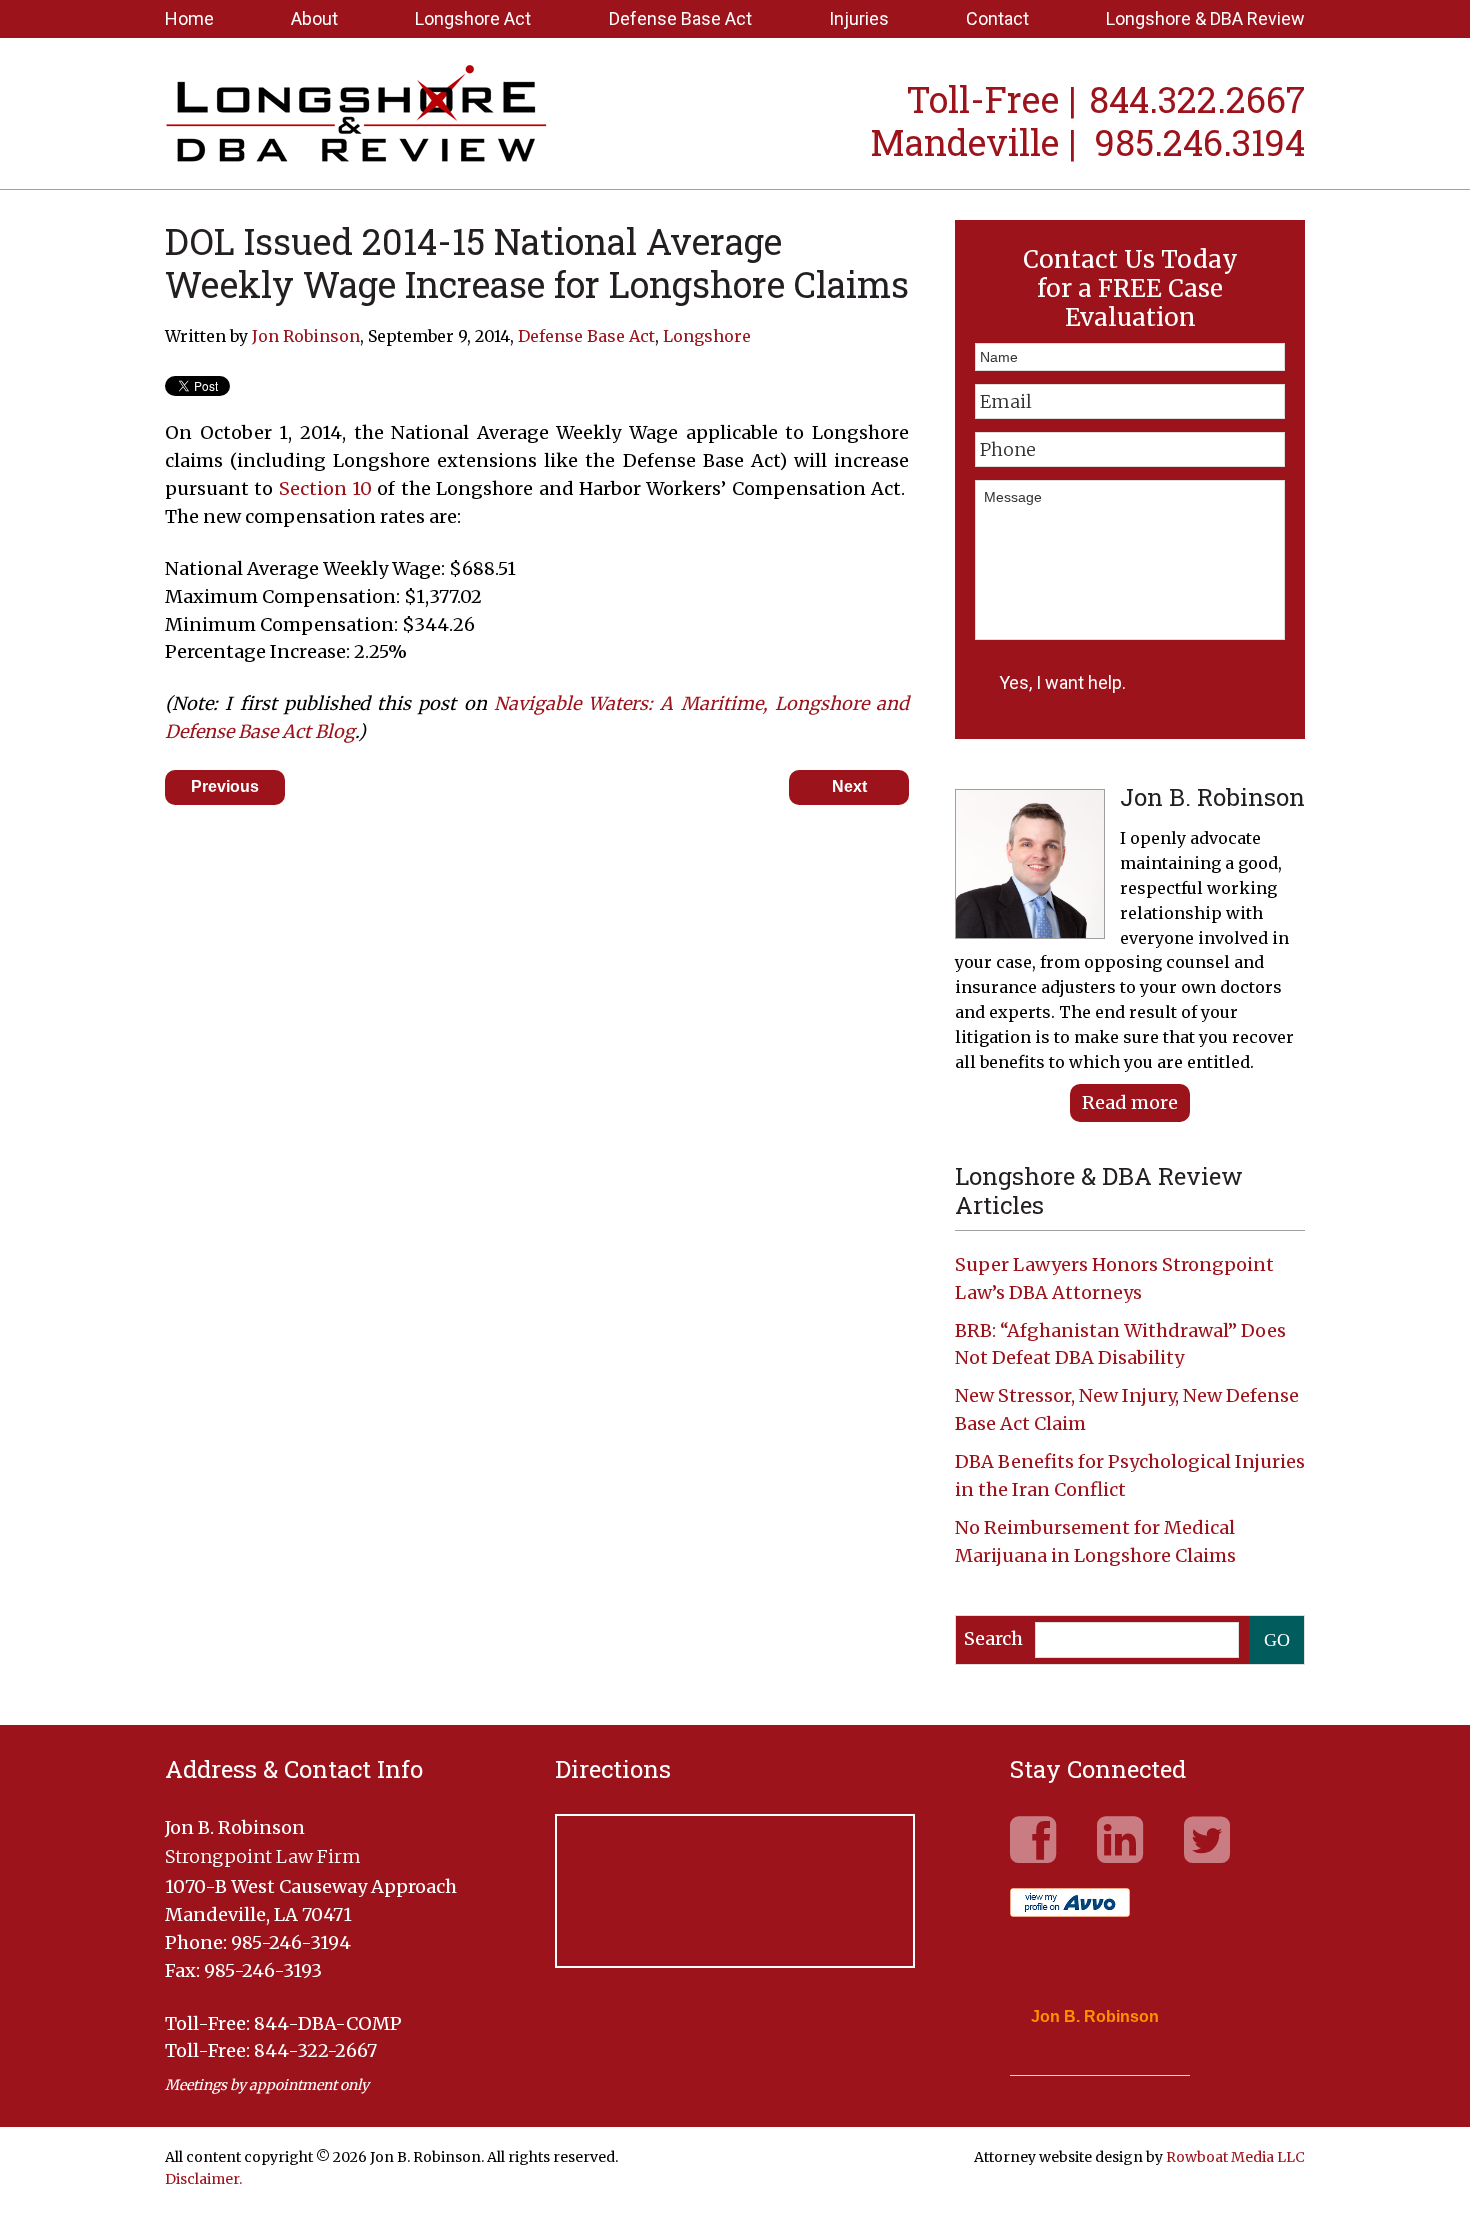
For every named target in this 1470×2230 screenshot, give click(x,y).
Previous (225, 786)
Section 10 (325, 488)
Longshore (707, 336)
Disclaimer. (203, 2179)
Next (849, 786)
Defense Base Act (586, 336)
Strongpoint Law (356, 116)
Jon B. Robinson (1095, 2017)
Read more (1130, 1102)
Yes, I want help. (1062, 682)
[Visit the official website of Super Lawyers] (1085, 2065)
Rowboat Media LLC (1235, 2157)
